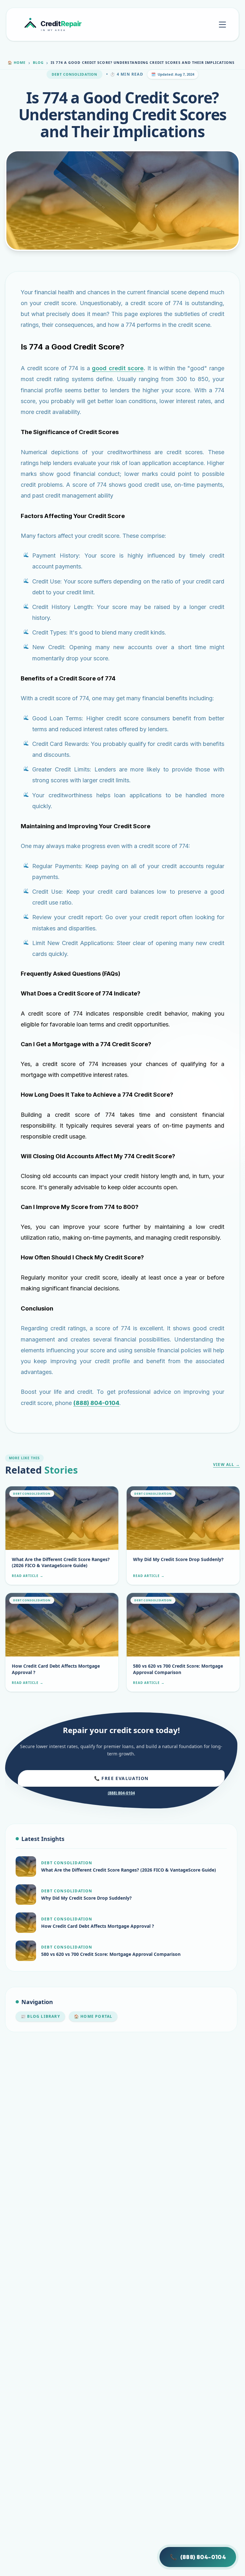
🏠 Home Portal (93, 2016)
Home (17, 62)
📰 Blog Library (40, 2016)
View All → (226, 1465)
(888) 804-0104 (121, 1793)
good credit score (118, 368)
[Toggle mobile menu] (222, 25)
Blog (38, 62)
